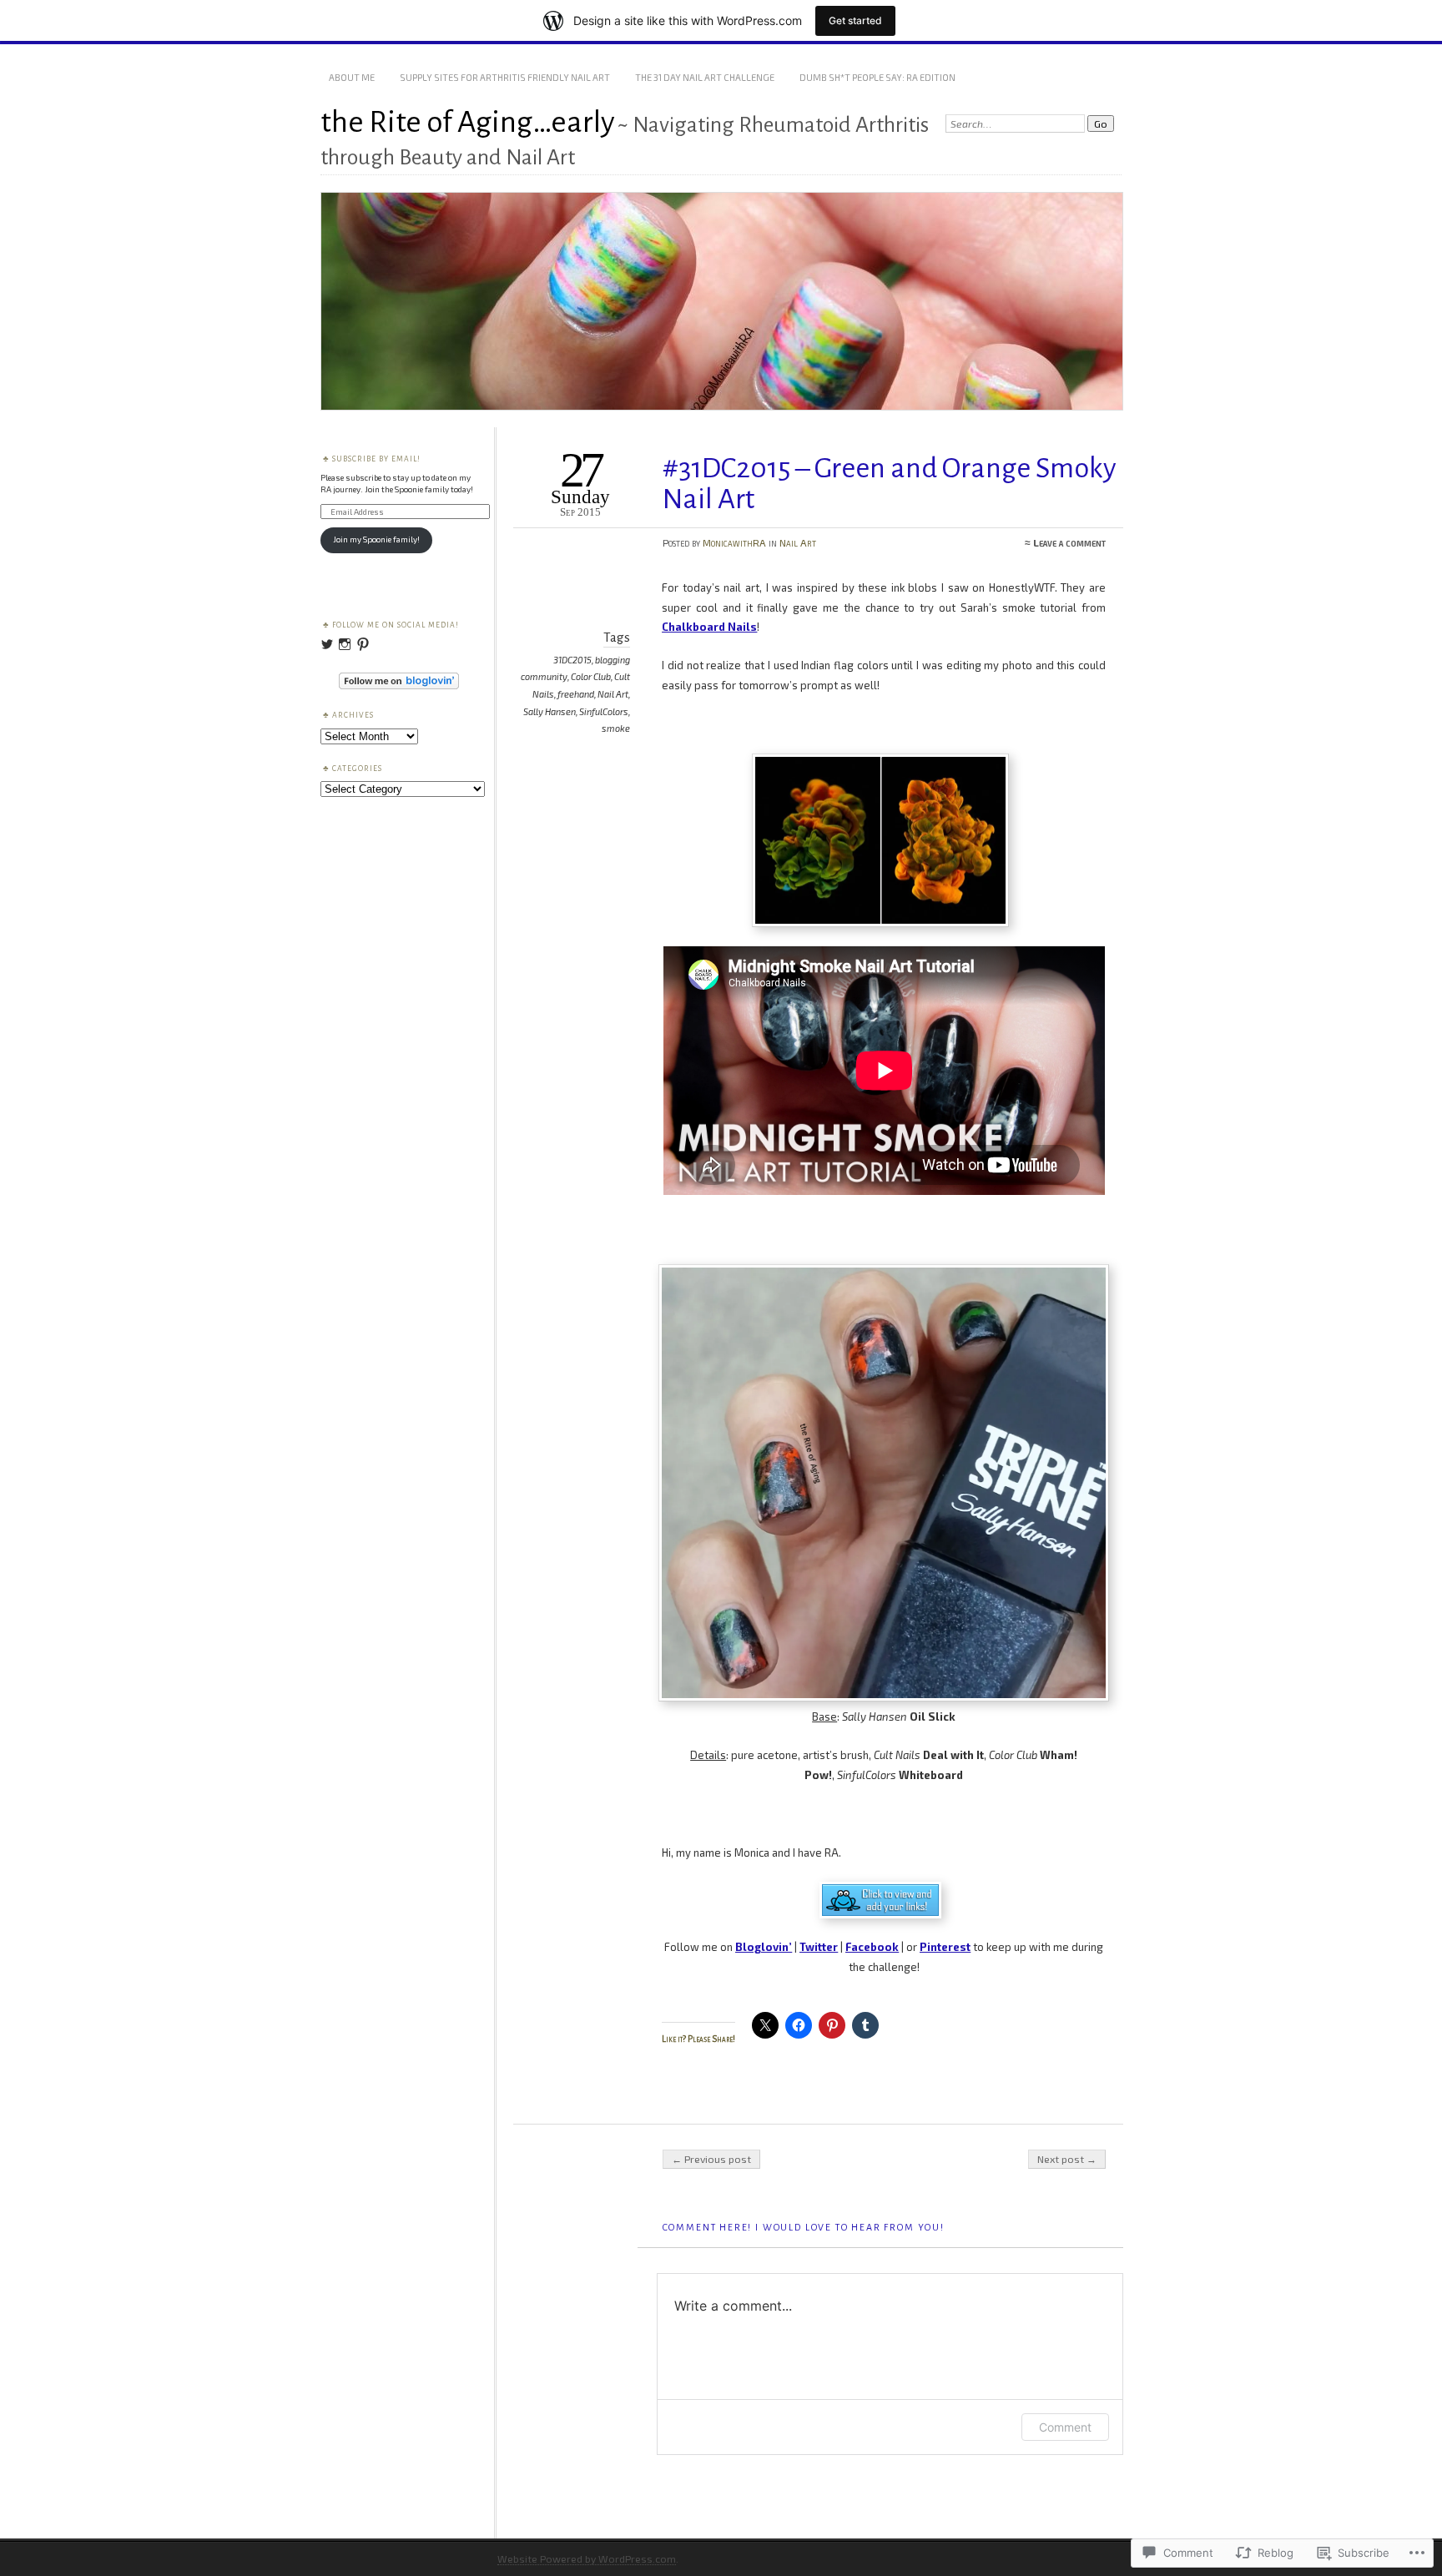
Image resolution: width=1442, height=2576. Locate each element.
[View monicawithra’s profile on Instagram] (345, 644)
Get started (855, 20)
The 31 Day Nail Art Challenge (705, 77)
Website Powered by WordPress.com (587, 2558)
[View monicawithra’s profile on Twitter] (327, 644)
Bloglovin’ (764, 1947)
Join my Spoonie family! (376, 539)
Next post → (1067, 2159)
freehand (576, 694)
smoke (616, 728)
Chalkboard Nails (709, 627)
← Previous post (711, 2159)
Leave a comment (1069, 542)
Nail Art (798, 542)
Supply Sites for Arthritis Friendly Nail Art (505, 77)
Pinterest (945, 1947)
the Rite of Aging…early (468, 122)
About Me (352, 77)
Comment (1065, 2427)
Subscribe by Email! (376, 459)
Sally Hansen (550, 711)
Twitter (819, 1947)
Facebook (872, 1947)
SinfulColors (604, 711)
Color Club (591, 676)
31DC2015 (572, 660)
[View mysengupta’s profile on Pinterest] (363, 644)
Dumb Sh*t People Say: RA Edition (877, 77)
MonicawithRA (734, 542)
